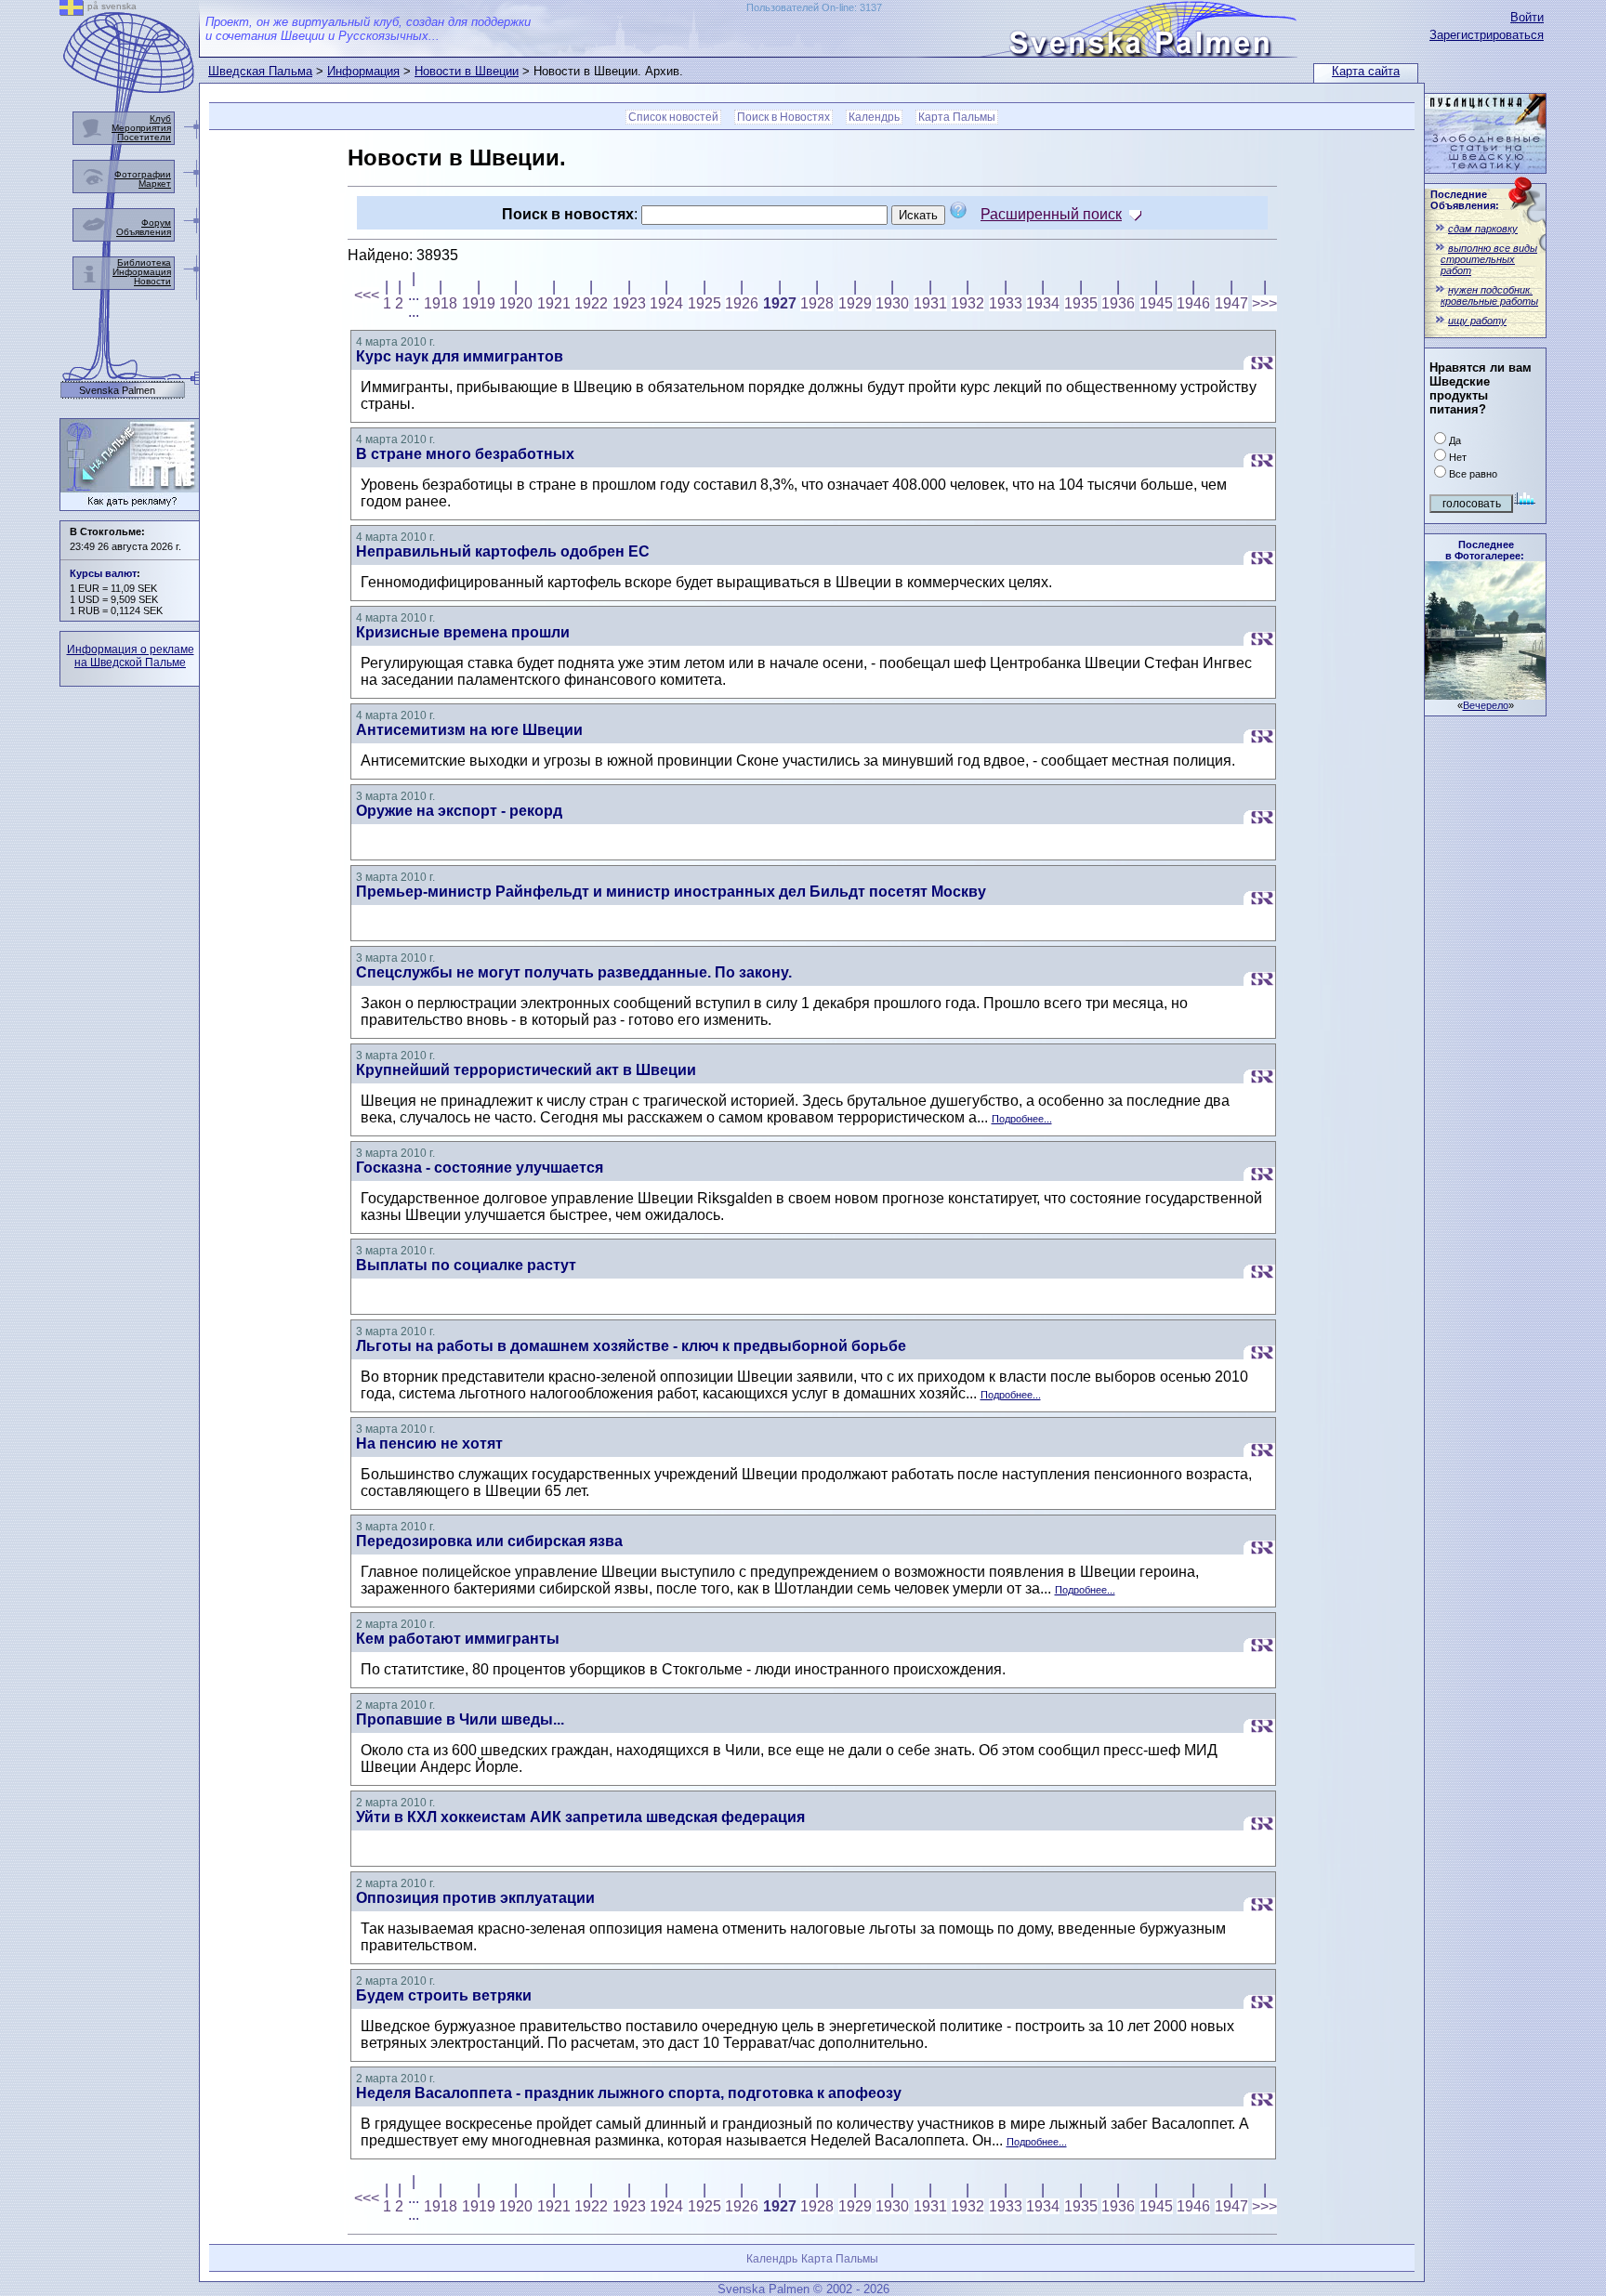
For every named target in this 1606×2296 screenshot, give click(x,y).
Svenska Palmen (117, 391)
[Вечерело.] (1485, 695)
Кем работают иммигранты (458, 1639)
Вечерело (1486, 705)
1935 (1081, 303)
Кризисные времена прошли (463, 632)
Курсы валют (103, 573)
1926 (742, 303)
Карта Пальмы (957, 117)
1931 (930, 303)
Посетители (144, 137)
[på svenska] (72, 11)
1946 (1193, 303)
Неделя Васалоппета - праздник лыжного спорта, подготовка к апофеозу (629, 2093)
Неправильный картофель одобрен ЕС (503, 551)
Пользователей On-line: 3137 (814, 7)
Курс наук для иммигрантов (460, 356)
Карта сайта (1366, 71)
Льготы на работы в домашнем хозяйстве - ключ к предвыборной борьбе (631, 1346)
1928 (817, 303)
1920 (516, 303)
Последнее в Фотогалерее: (1485, 550)
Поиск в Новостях (783, 117)
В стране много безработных (465, 454)
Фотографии (143, 174)
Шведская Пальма (260, 71)
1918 (441, 303)
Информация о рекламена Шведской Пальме (131, 656)
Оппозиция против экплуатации (475, 1898)
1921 (554, 303)
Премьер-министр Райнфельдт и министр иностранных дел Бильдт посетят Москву (671, 892)
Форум (156, 223)
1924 (666, 303)
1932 (968, 303)
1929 (855, 303)
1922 (591, 303)
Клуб (160, 118)
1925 (704, 303)
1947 (1231, 303)
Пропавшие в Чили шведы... (460, 1719)
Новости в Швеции (467, 71)
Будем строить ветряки (444, 1995)
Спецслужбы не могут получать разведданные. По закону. (574, 972)
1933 (1006, 303)
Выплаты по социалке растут (466, 1265)
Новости (152, 281)
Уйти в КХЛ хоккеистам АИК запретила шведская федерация (580, 1817)
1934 (1043, 303)
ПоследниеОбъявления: (1465, 200)
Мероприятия (141, 128)
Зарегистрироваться (1487, 35)
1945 (1156, 303)
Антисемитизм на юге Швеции (469, 730)
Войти (1527, 17)
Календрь (874, 117)
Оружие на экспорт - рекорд (459, 811)
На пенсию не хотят (429, 1443)
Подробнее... (1022, 1119)
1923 (629, 303)
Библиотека (144, 262)
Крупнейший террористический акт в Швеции (526, 1070)
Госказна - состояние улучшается (480, 1168)
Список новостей (673, 117)
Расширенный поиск (1051, 214)
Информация (363, 71)
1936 (1118, 303)
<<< (367, 295)
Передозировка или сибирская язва (489, 1541)
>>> (1264, 303)
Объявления (144, 232)
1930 (892, 303)
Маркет (155, 184)
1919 (479, 303)
